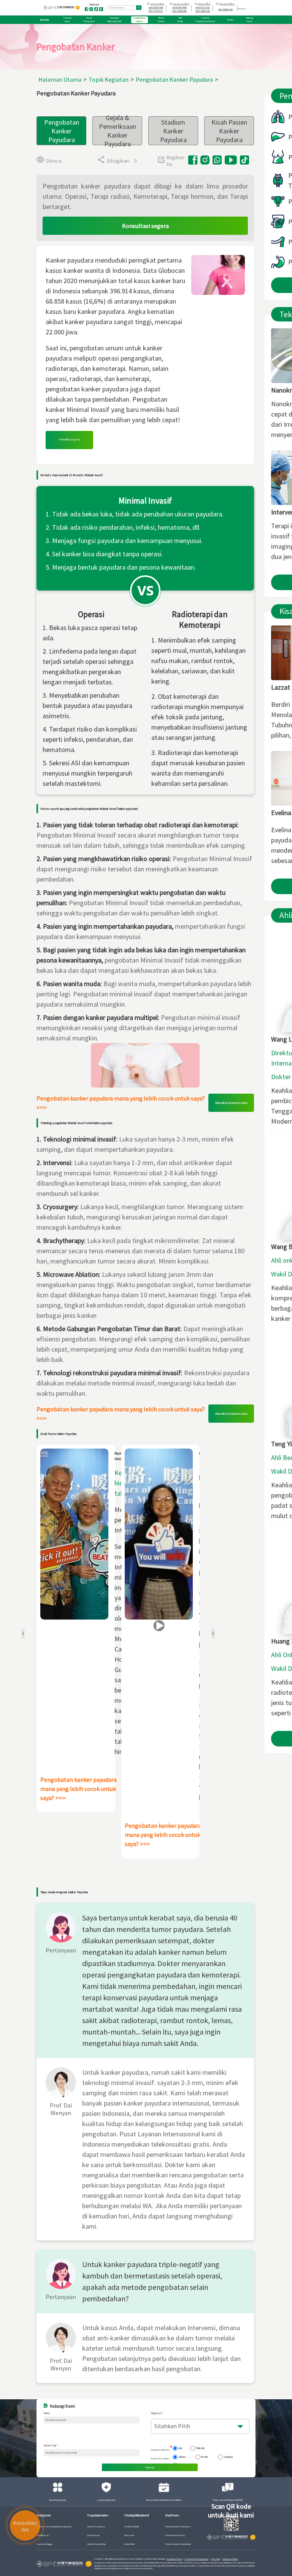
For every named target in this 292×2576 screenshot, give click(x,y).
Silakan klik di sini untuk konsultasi (231, 1103)
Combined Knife (132, 2527)
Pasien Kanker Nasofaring (178, 2544)
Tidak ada (200, 2448)
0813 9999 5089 (225, 9)
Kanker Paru (94, 2535)
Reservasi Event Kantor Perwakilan (164, 2500)
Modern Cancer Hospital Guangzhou (54, 2527)
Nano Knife (129, 2544)
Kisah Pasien (172, 2516)
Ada (180, 2448)
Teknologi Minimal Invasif (137, 2516)
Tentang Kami (44, 2516)
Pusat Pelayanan (58, 2500)
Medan (205, 2457)
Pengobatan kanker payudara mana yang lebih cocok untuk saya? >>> (121, 1103)
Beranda (45, 20)
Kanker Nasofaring (97, 2544)
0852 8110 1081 (203, 8)
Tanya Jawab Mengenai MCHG (228, 2500)
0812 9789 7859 (156, 8)
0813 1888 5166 (203, 11)
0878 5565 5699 (179, 8)
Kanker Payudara (96, 2527)
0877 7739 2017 (156, 11)
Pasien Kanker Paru (175, 2535)
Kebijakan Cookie (230, 2559)
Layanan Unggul (44, 2544)
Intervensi (129, 2535)
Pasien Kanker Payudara (178, 2527)
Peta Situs (215, 2559)
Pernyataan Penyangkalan (197, 2559)
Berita (230, 20)
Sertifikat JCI (43, 2535)
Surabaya (228, 2457)
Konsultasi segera (145, 226)
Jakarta (182, 2457)
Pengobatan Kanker (98, 2516)
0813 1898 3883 (179, 11)
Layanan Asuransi (106, 2500)
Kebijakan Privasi (175, 2559)
